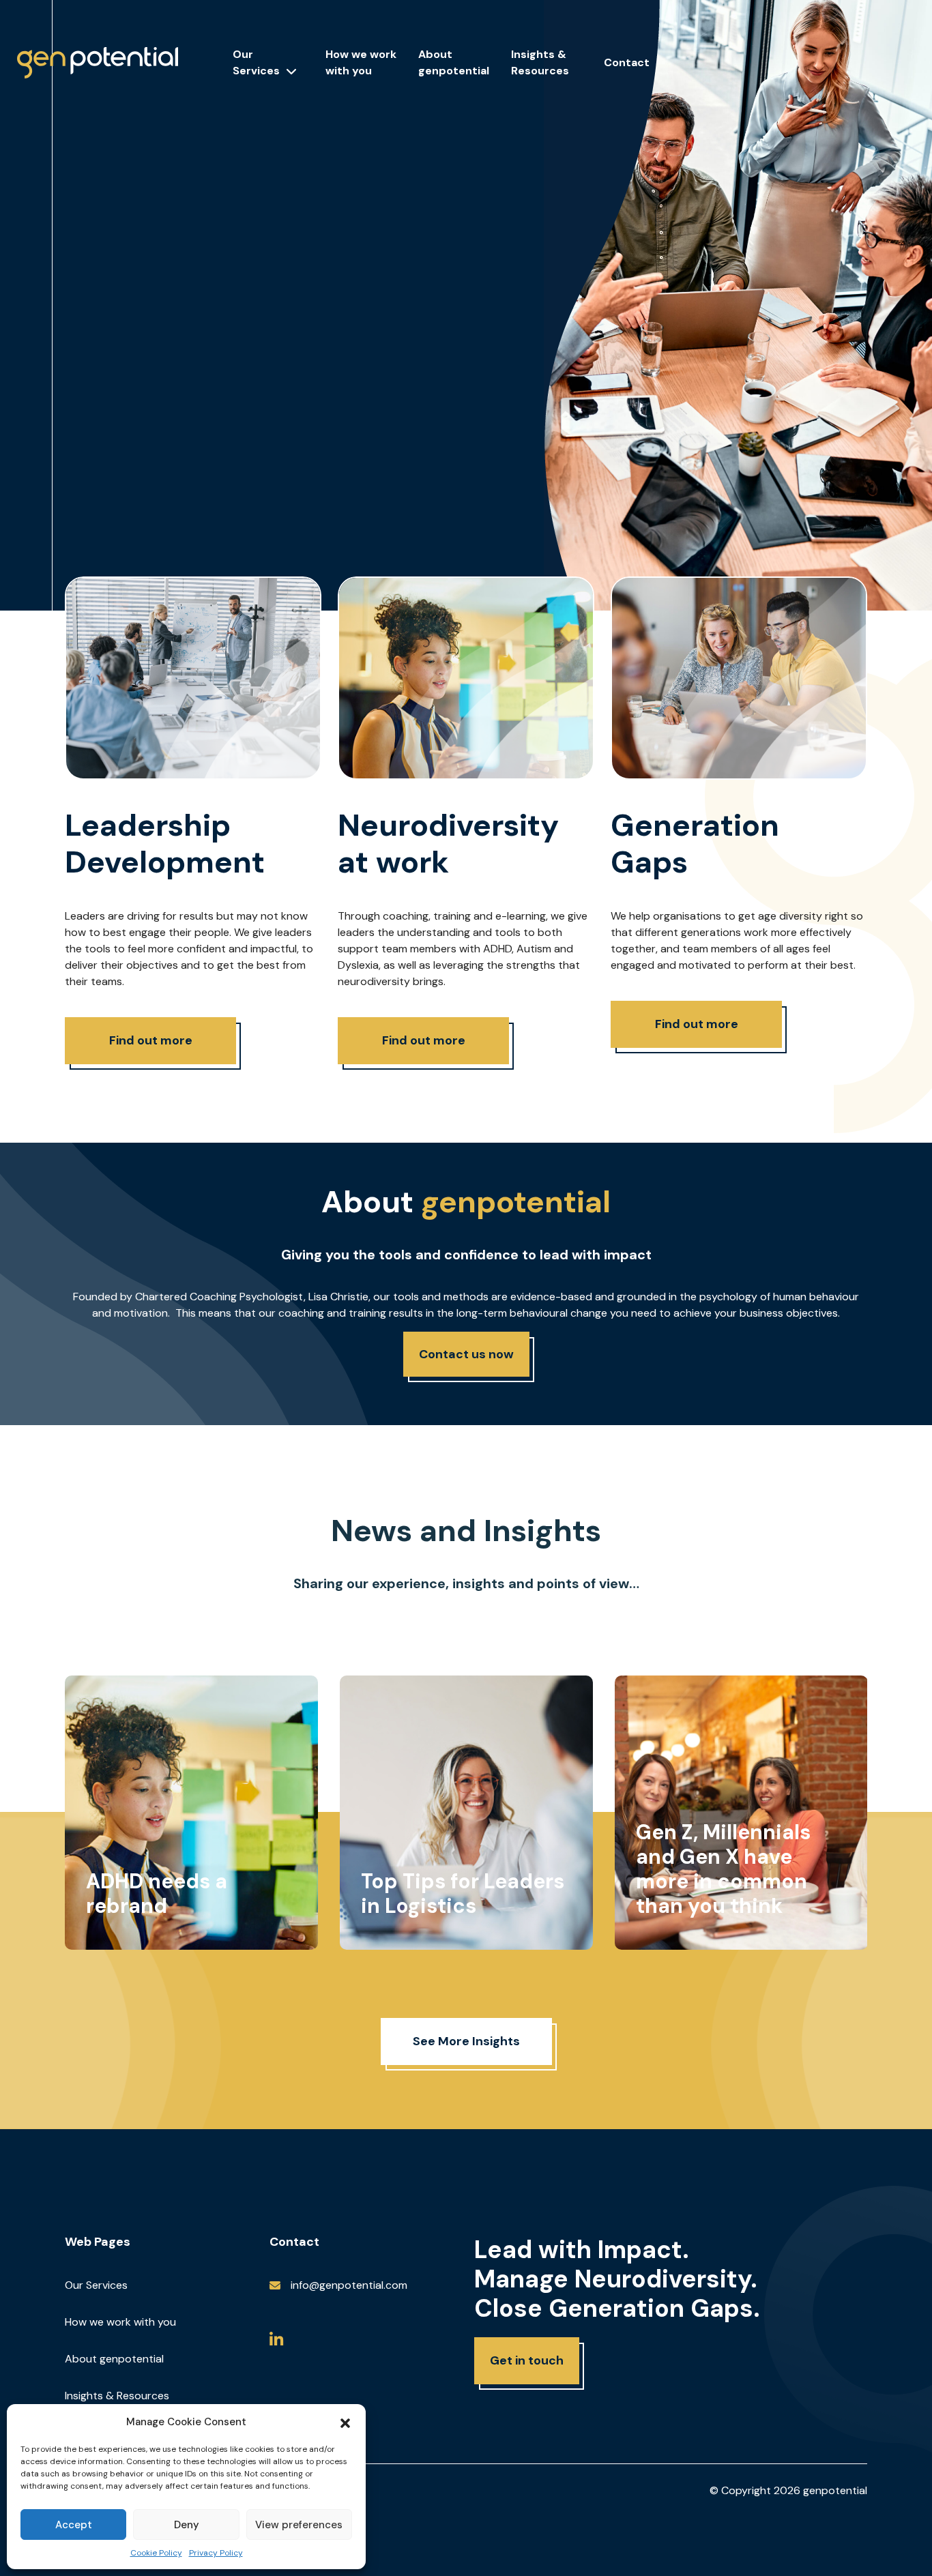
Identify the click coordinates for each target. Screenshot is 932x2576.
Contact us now (466, 1354)
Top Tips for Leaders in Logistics (463, 1893)
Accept (74, 2525)
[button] (345, 2422)
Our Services (256, 62)
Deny (187, 2525)
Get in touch (527, 2360)
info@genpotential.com (349, 2285)
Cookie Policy (156, 2553)
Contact (627, 62)
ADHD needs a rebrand (157, 1893)
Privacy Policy (216, 2553)
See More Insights (466, 2041)
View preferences (299, 2525)
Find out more (151, 1040)
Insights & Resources (117, 2396)
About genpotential (114, 2359)
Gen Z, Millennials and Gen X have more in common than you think (723, 1869)
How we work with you (120, 2322)
